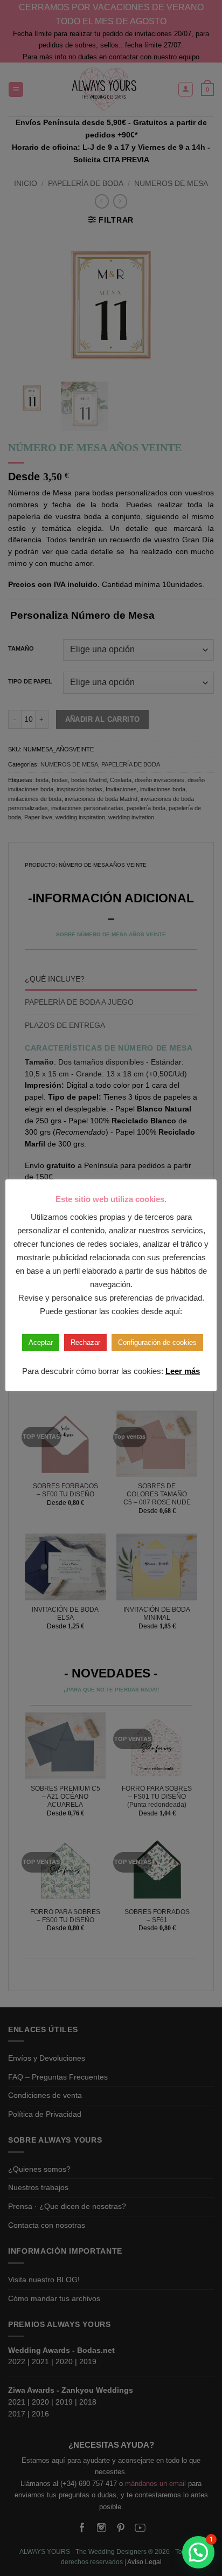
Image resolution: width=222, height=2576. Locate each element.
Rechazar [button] (85, 1342)
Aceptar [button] (41, 1342)
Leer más (183, 1371)
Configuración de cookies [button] (157, 1342)
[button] (198, 2552)
